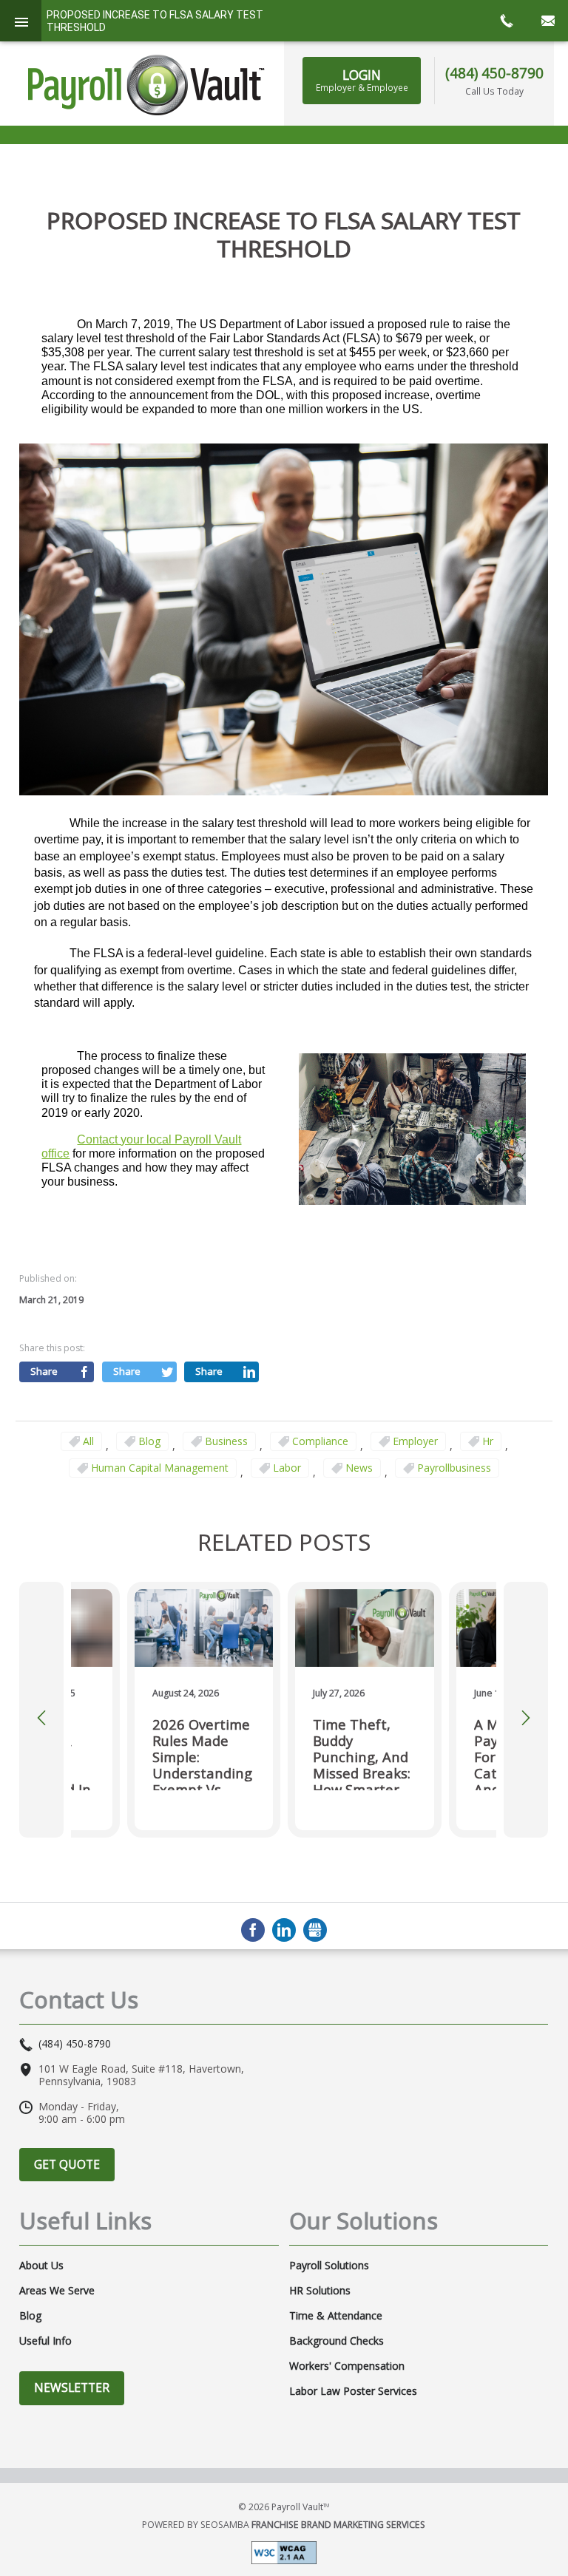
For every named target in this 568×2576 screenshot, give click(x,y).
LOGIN (362, 80)
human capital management (160, 1468)
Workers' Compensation (347, 2366)
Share (44, 1371)
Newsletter (72, 2388)
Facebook (253, 1930)
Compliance (320, 1441)
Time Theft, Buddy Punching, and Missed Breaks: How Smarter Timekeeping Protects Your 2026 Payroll (362, 1753)
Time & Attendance (336, 2316)
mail (547, 21)
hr (488, 1441)
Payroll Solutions (329, 2266)
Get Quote (67, 2164)
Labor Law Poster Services (353, 2391)
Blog (149, 1441)
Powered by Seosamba (284, 2525)
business (226, 1441)
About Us (41, 2266)
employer (415, 1441)
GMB (315, 1930)
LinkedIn (284, 1930)
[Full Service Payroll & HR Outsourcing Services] (146, 85)
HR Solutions (320, 2291)
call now (506, 21)
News (359, 1468)
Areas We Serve (57, 2291)
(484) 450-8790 (494, 73)
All (88, 1441)
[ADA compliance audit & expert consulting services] (284, 2551)
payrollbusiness (454, 1468)
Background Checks (337, 2341)
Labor (287, 1468)
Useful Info (45, 2341)
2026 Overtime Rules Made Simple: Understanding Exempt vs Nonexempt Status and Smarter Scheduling (202, 1753)
